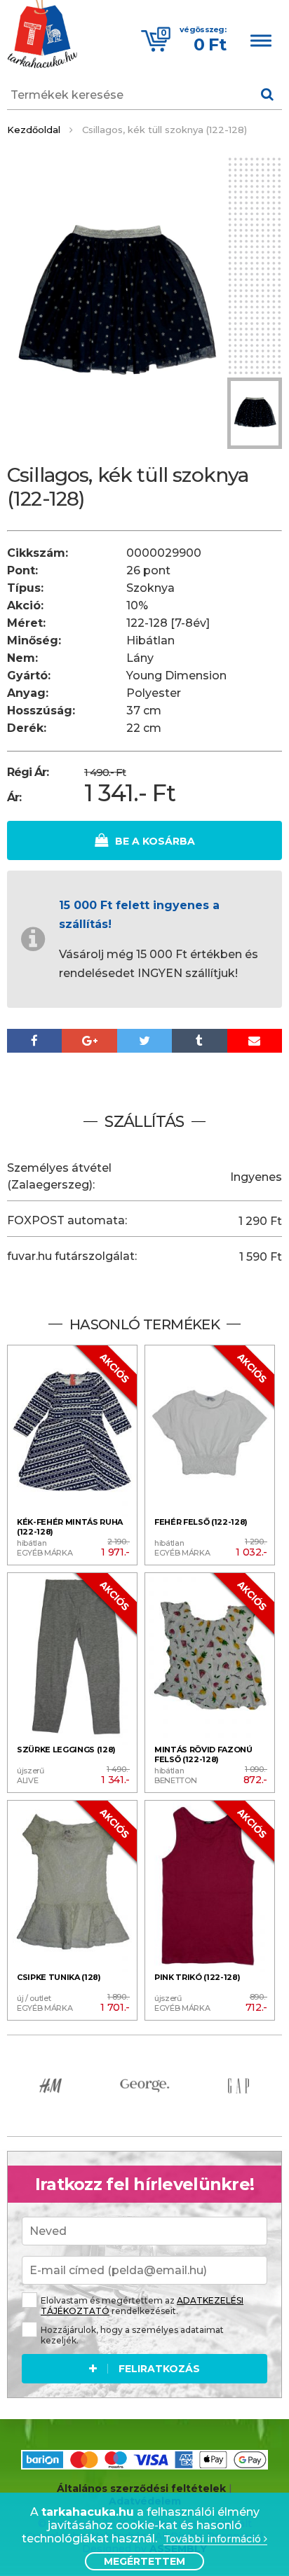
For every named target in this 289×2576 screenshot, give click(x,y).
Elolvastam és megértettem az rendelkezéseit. (142, 2306)
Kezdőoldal (34, 130)
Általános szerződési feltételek (141, 2488)
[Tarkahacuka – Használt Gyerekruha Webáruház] (42, 36)
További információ (214, 2539)
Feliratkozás (159, 2369)
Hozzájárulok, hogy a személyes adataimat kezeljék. (132, 2335)
